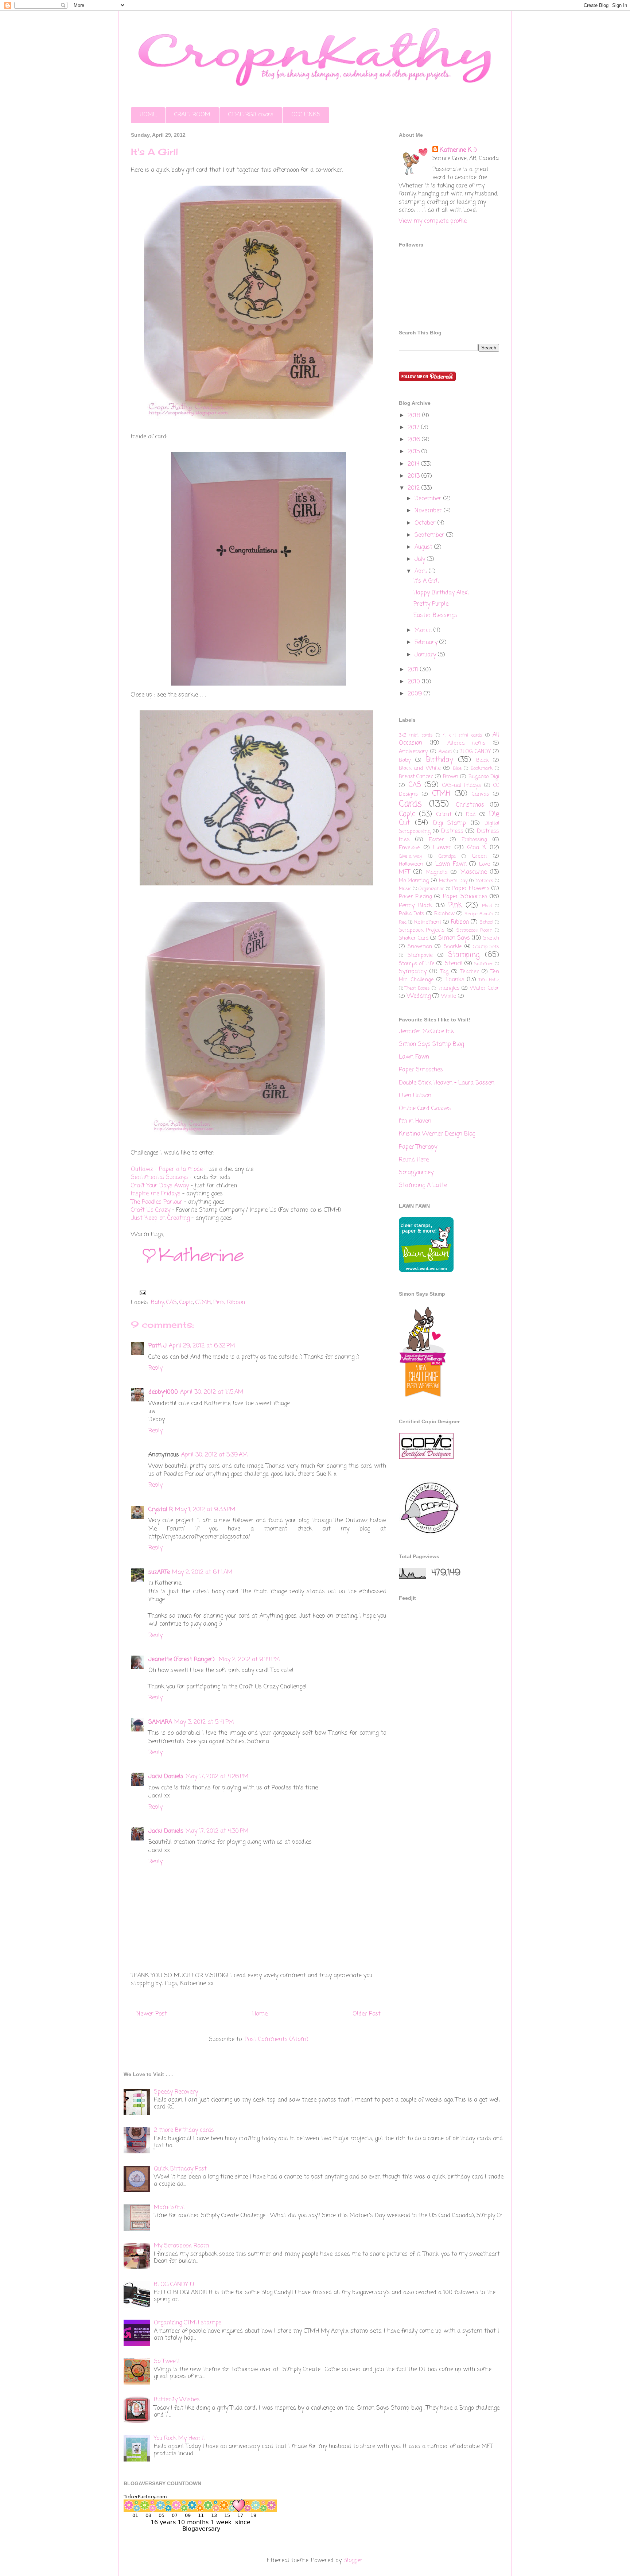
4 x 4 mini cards (463, 735)
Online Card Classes (425, 1109)
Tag (444, 972)
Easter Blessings (435, 616)
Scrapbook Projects (422, 930)
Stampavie (420, 955)
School (487, 922)
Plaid (487, 906)
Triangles (449, 988)
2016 (415, 440)
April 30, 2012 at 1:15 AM (212, 1392)
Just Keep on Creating (160, 1218)
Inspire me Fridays (156, 1194)
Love (485, 864)
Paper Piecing (415, 897)
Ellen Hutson (415, 1096)
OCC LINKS (306, 115)
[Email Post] (141, 1293)
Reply (155, 1368)
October (426, 523)
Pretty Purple (431, 604)
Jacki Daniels (166, 1777)
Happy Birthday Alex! (441, 593)
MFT (405, 872)
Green (479, 856)
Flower (442, 848)
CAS (172, 1303)
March (424, 631)
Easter (436, 840)
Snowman (420, 947)
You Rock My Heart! (179, 2439)
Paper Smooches (465, 897)
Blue (457, 769)
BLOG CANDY (475, 752)
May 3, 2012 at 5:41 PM (204, 1722)
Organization (431, 889)
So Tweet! (167, 2362)
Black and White (420, 768)
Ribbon (236, 1303)
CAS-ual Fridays (462, 785)
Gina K (477, 848)
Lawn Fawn (451, 864)
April (422, 571)
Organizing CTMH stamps (188, 2323)
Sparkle (453, 947)
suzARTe (159, 1572)
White (449, 996)
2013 (415, 476)
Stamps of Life (417, 964)
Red (403, 922)
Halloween (411, 864)
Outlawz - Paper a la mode (167, 1169)
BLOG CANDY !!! (174, 2285)
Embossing (474, 840)
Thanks (455, 980)
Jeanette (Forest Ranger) (182, 1660)
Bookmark (482, 769)
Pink (219, 1303)
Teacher (470, 972)
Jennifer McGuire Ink (426, 1032)
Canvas (480, 794)
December (429, 499)
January (426, 655)
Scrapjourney (416, 1173)
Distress (452, 831)
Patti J (157, 1346)
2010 (415, 682)
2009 (416, 694)
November (429, 511)
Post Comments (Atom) (277, 2040)
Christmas (470, 805)
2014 (414, 464)
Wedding (419, 996)
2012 (415, 488)
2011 (414, 670)
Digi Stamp (450, 823)
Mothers (484, 881)
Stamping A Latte (423, 1186)
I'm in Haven (415, 1121)
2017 (414, 428)
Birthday (440, 760)
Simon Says (454, 938)
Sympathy (413, 972)
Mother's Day (453, 881)
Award (445, 752)
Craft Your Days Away (160, 1186)
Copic (186, 1303)
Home (260, 2014)
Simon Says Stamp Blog (431, 1044)
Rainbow (444, 914)
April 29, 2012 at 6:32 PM (202, 1346)
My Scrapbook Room (181, 2246)
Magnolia (437, 872)
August (424, 547)
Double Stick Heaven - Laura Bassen (447, 1083)
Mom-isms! (169, 2208)
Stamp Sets (486, 947)
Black (482, 760)
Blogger (353, 2561)
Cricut (444, 815)
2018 (415, 416)
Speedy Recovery (176, 2092)
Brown (451, 777)
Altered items (466, 743)
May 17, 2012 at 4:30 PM (217, 1831)
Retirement (428, 922)
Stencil (454, 964)
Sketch (491, 938)
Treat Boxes (417, 988)
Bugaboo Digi (484, 777)
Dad (471, 815)
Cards (410, 804)
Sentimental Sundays (160, 1178)
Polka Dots (411, 914)
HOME (148, 115)
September (430, 535)
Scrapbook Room (475, 930)
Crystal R (161, 1510)
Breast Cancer (416, 777)
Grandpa (447, 856)
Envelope (409, 848)
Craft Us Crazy (151, 1210)
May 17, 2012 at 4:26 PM (217, 1777)
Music (405, 889)
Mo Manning (414, 881)
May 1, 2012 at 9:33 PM (205, 1510)
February (427, 643)
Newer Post (152, 2014)
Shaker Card (414, 938)
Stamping (464, 955)
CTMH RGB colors (251, 115)
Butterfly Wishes (177, 2400)
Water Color (485, 988)
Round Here (414, 1160)
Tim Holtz (489, 980)
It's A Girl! (426, 581)
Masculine (474, 872)
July (421, 559)
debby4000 (163, 1392)
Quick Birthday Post (180, 2169)
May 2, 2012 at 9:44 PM (249, 1660)
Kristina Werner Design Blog (437, 1134)
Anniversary (413, 752)
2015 (415, 452)
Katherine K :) (458, 150)
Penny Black (416, 906)
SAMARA (160, 1722)
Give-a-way (411, 856)
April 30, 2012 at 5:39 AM (215, 1455)
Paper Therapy (418, 1147)
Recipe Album (479, 914)
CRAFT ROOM (192, 115)
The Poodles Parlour (157, 1202)
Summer (484, 964)
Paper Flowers (471, 889)
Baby (157, 1303)
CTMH (203, 1303)
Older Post (367, 2014)
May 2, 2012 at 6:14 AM (202, 1572)
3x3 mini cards (416, 735)
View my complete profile (433, 221)
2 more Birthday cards (184, 2130)
